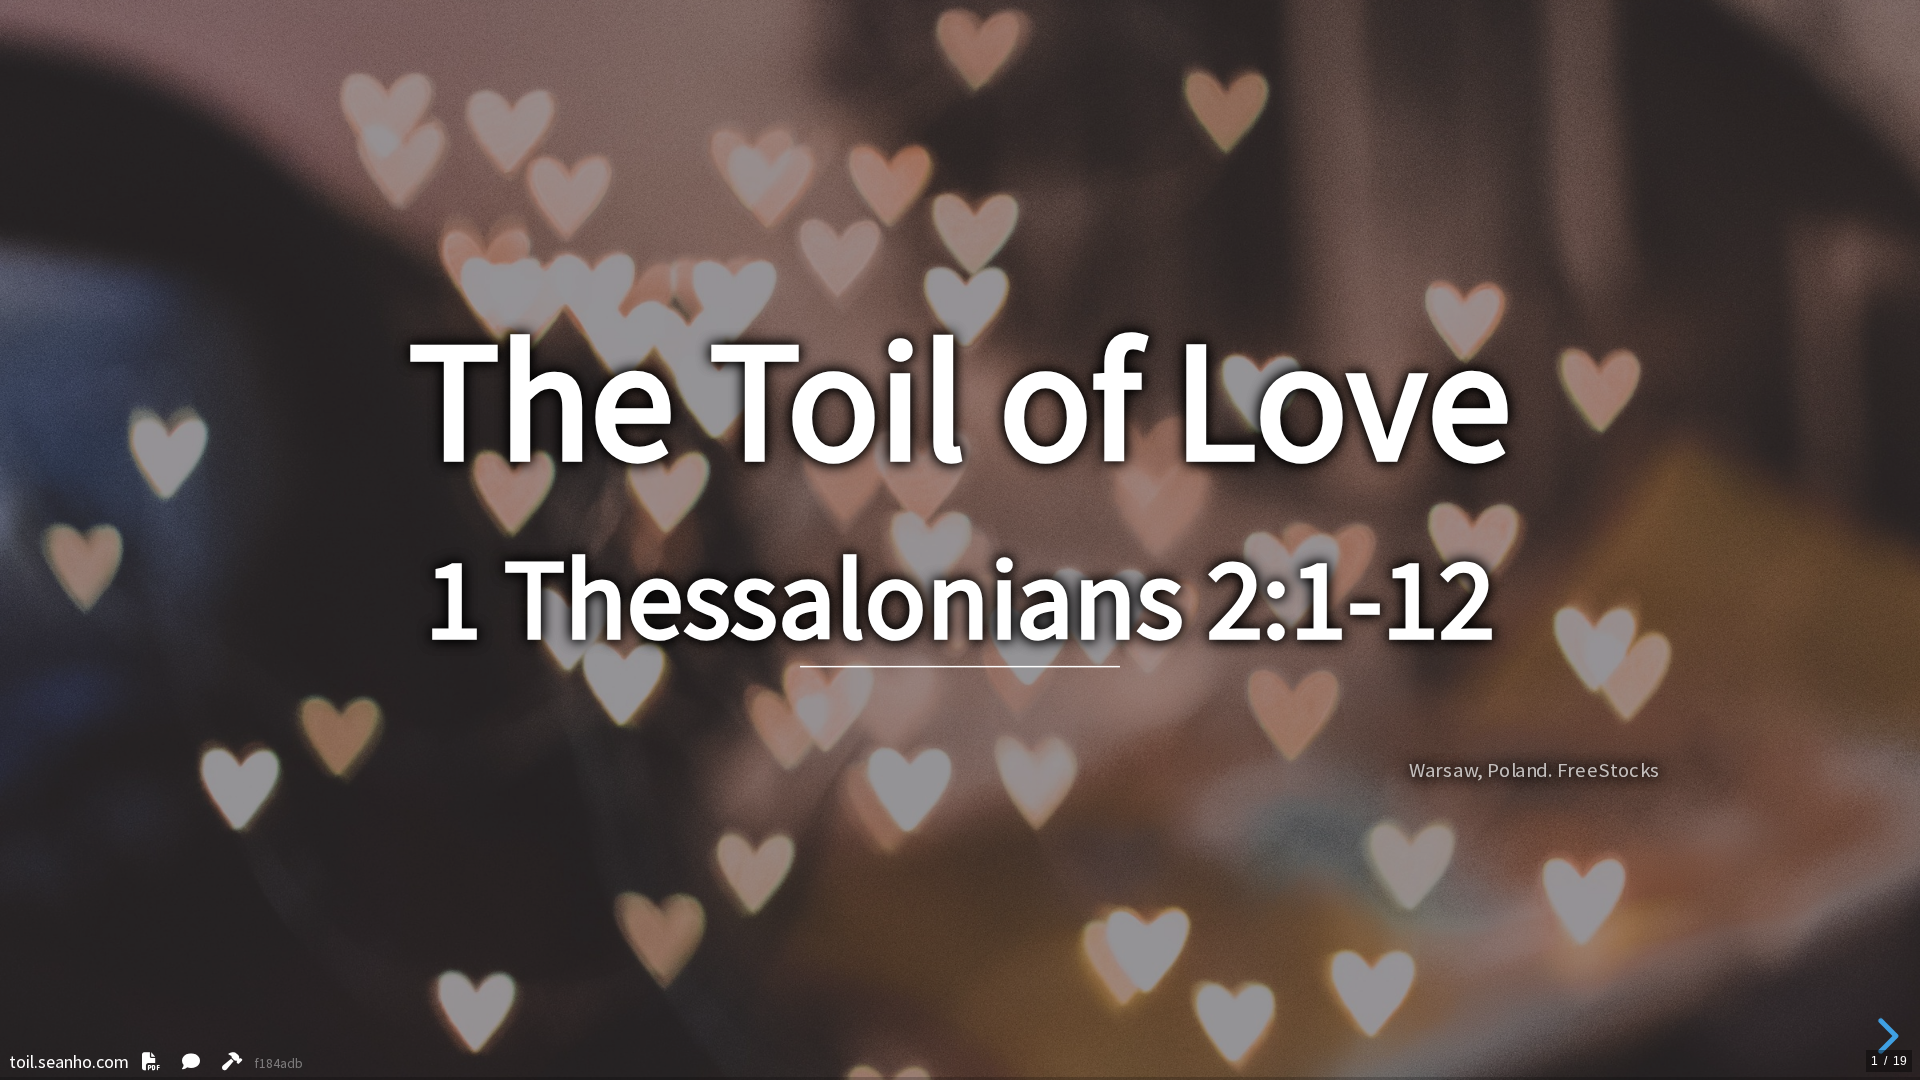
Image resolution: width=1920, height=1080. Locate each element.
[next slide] (1885, 1036)
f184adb (279, 1063)
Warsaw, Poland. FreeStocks (1535, 770)
